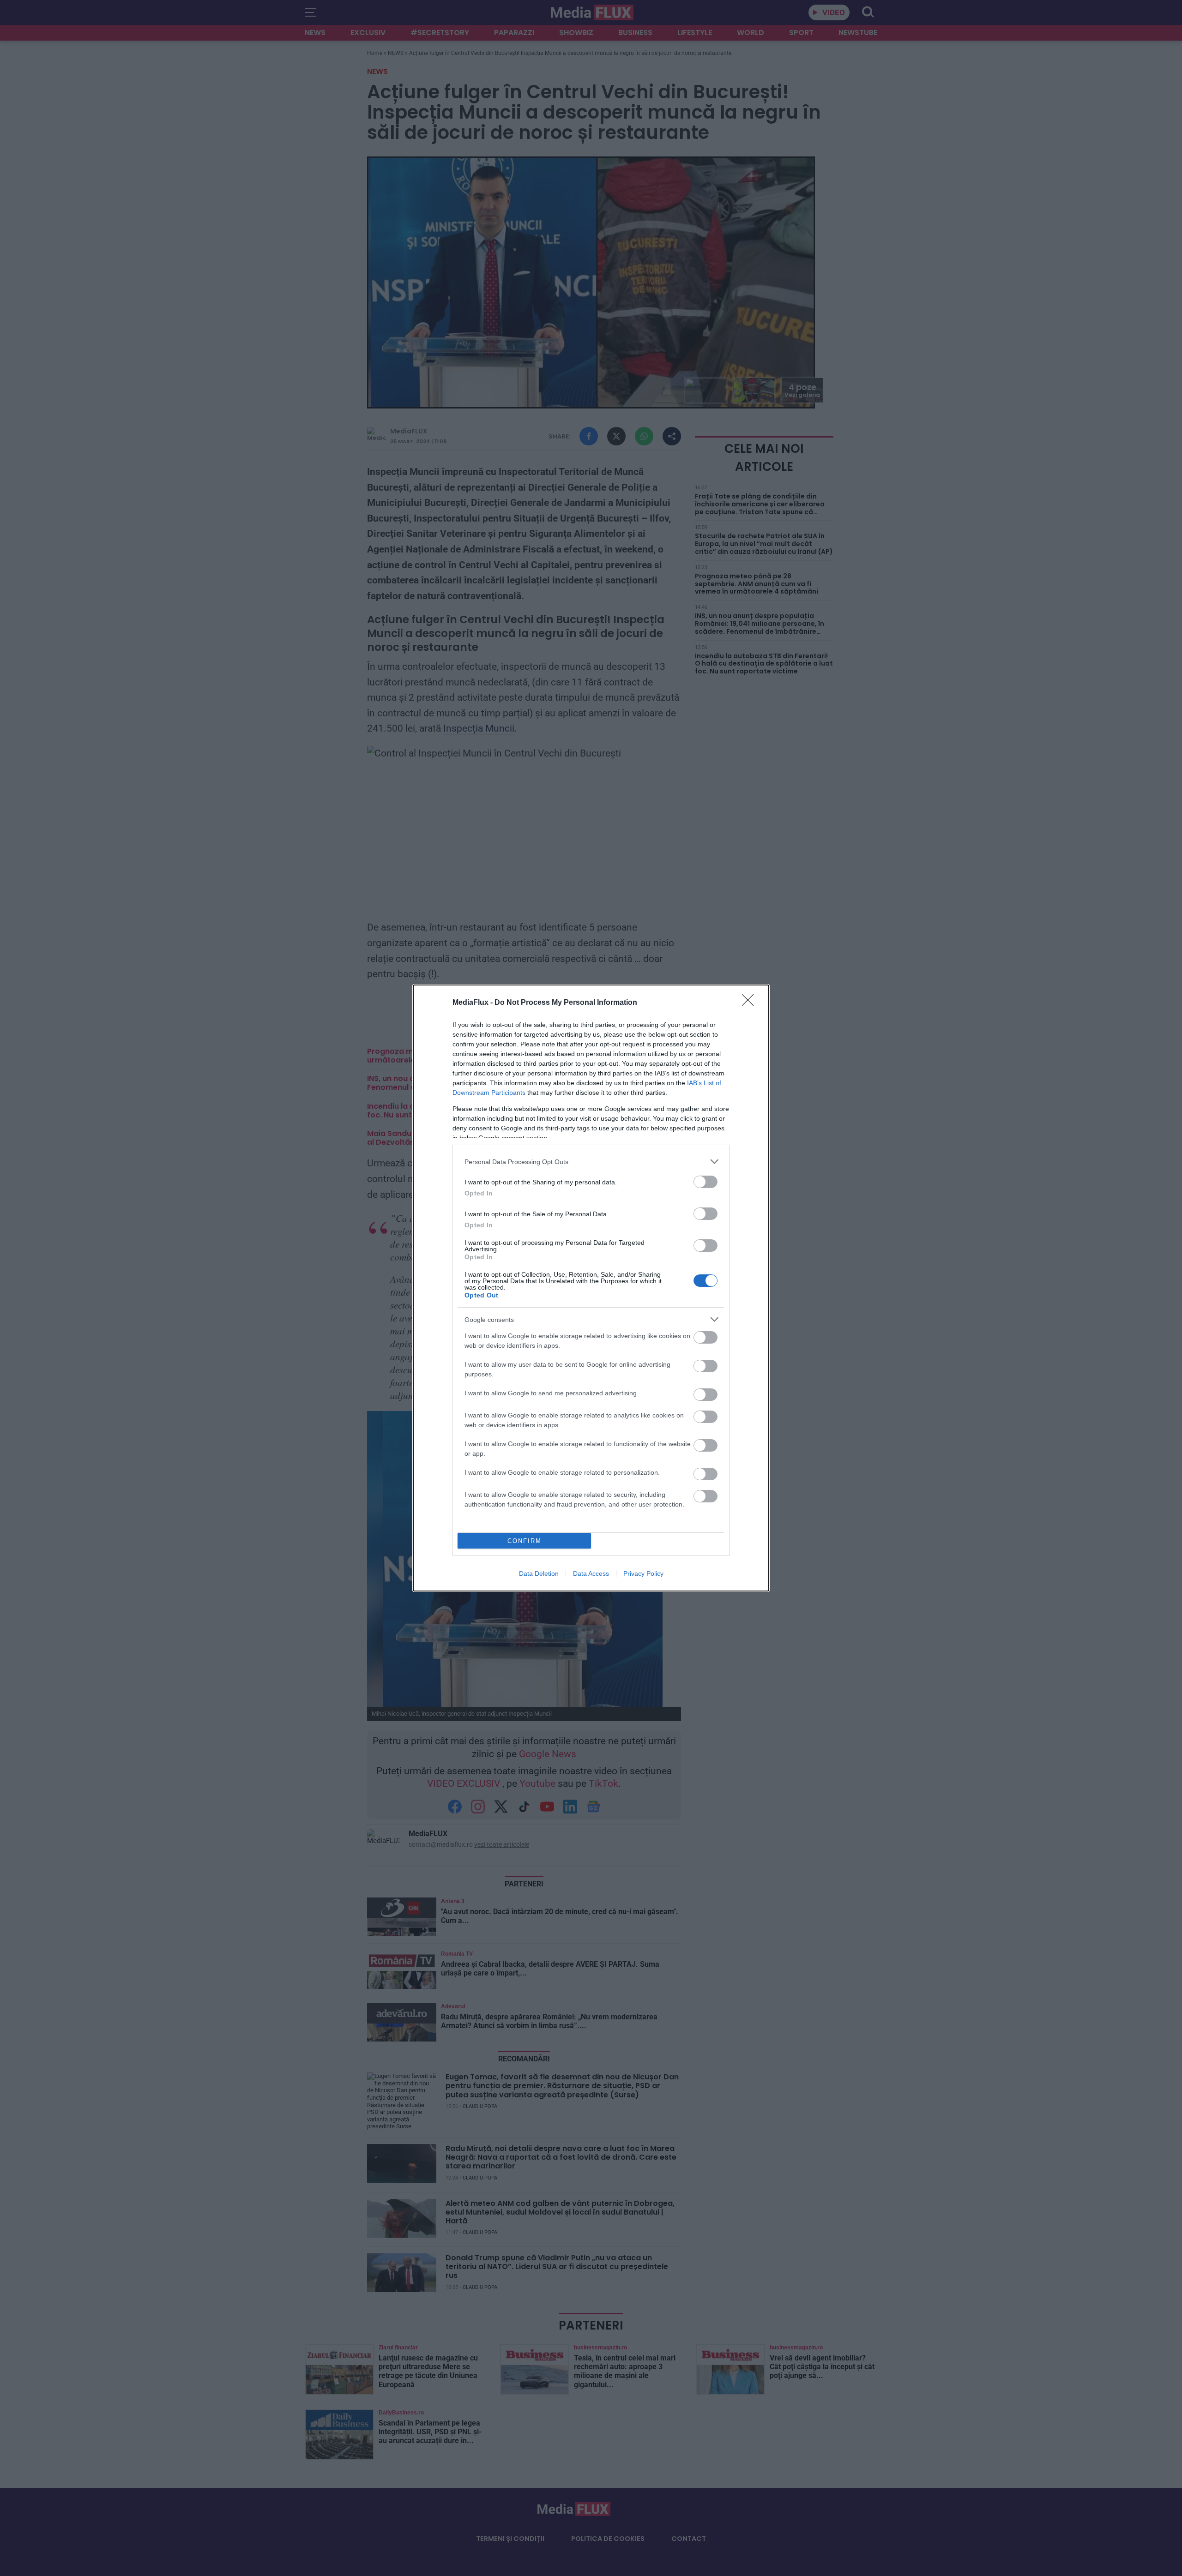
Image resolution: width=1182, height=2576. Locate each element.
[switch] (706, 1182)
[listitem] (591, 1162)
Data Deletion (539, 1573)
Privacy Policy (643, 1573)
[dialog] (591, 1288)
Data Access (591, 1573)
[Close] (751, 1003)
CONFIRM (525, 1541)
